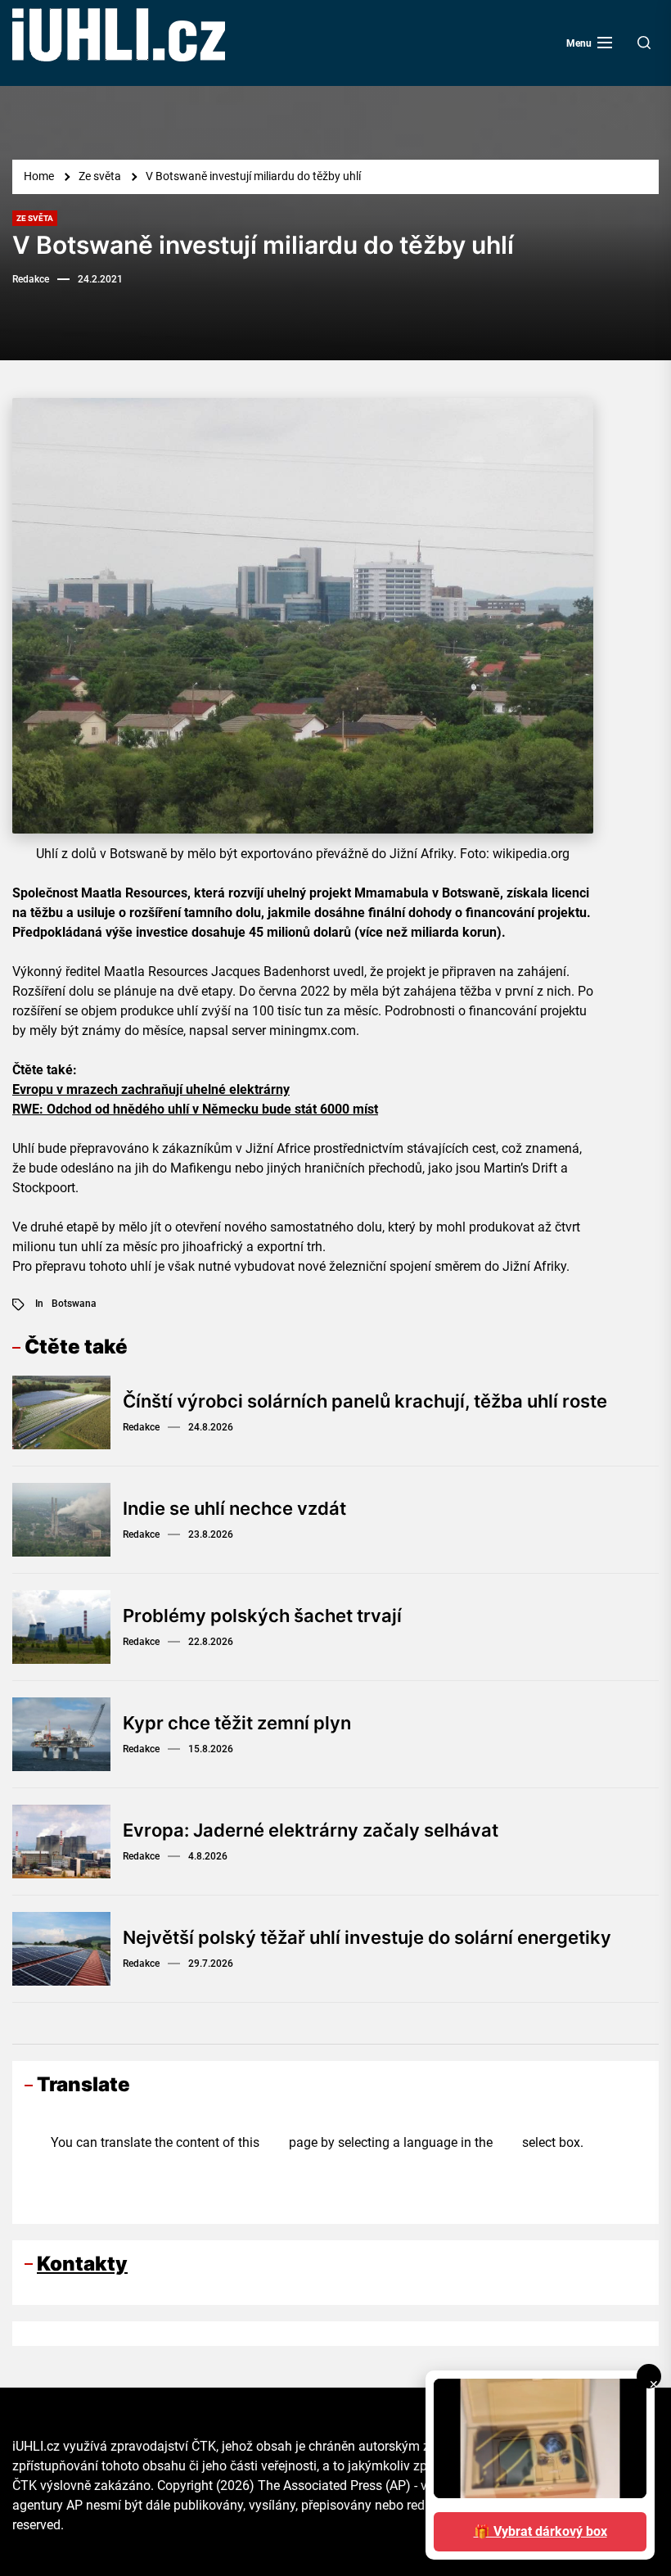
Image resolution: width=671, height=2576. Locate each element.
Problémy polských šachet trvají (262, 1616)
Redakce (31, 279)
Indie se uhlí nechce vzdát (234, 1508)
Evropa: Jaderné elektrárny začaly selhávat (311, 1830)
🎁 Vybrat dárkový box (540, 2531)
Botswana (74, 1304)
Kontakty (82, 2264)
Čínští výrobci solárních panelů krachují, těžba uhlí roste (365, 1401)
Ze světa (35, 218)
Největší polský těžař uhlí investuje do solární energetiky (367, 1937)
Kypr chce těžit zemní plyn (237, 1723)
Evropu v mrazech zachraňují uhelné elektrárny (151, 1089)
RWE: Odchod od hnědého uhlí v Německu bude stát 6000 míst (195, 1109)
